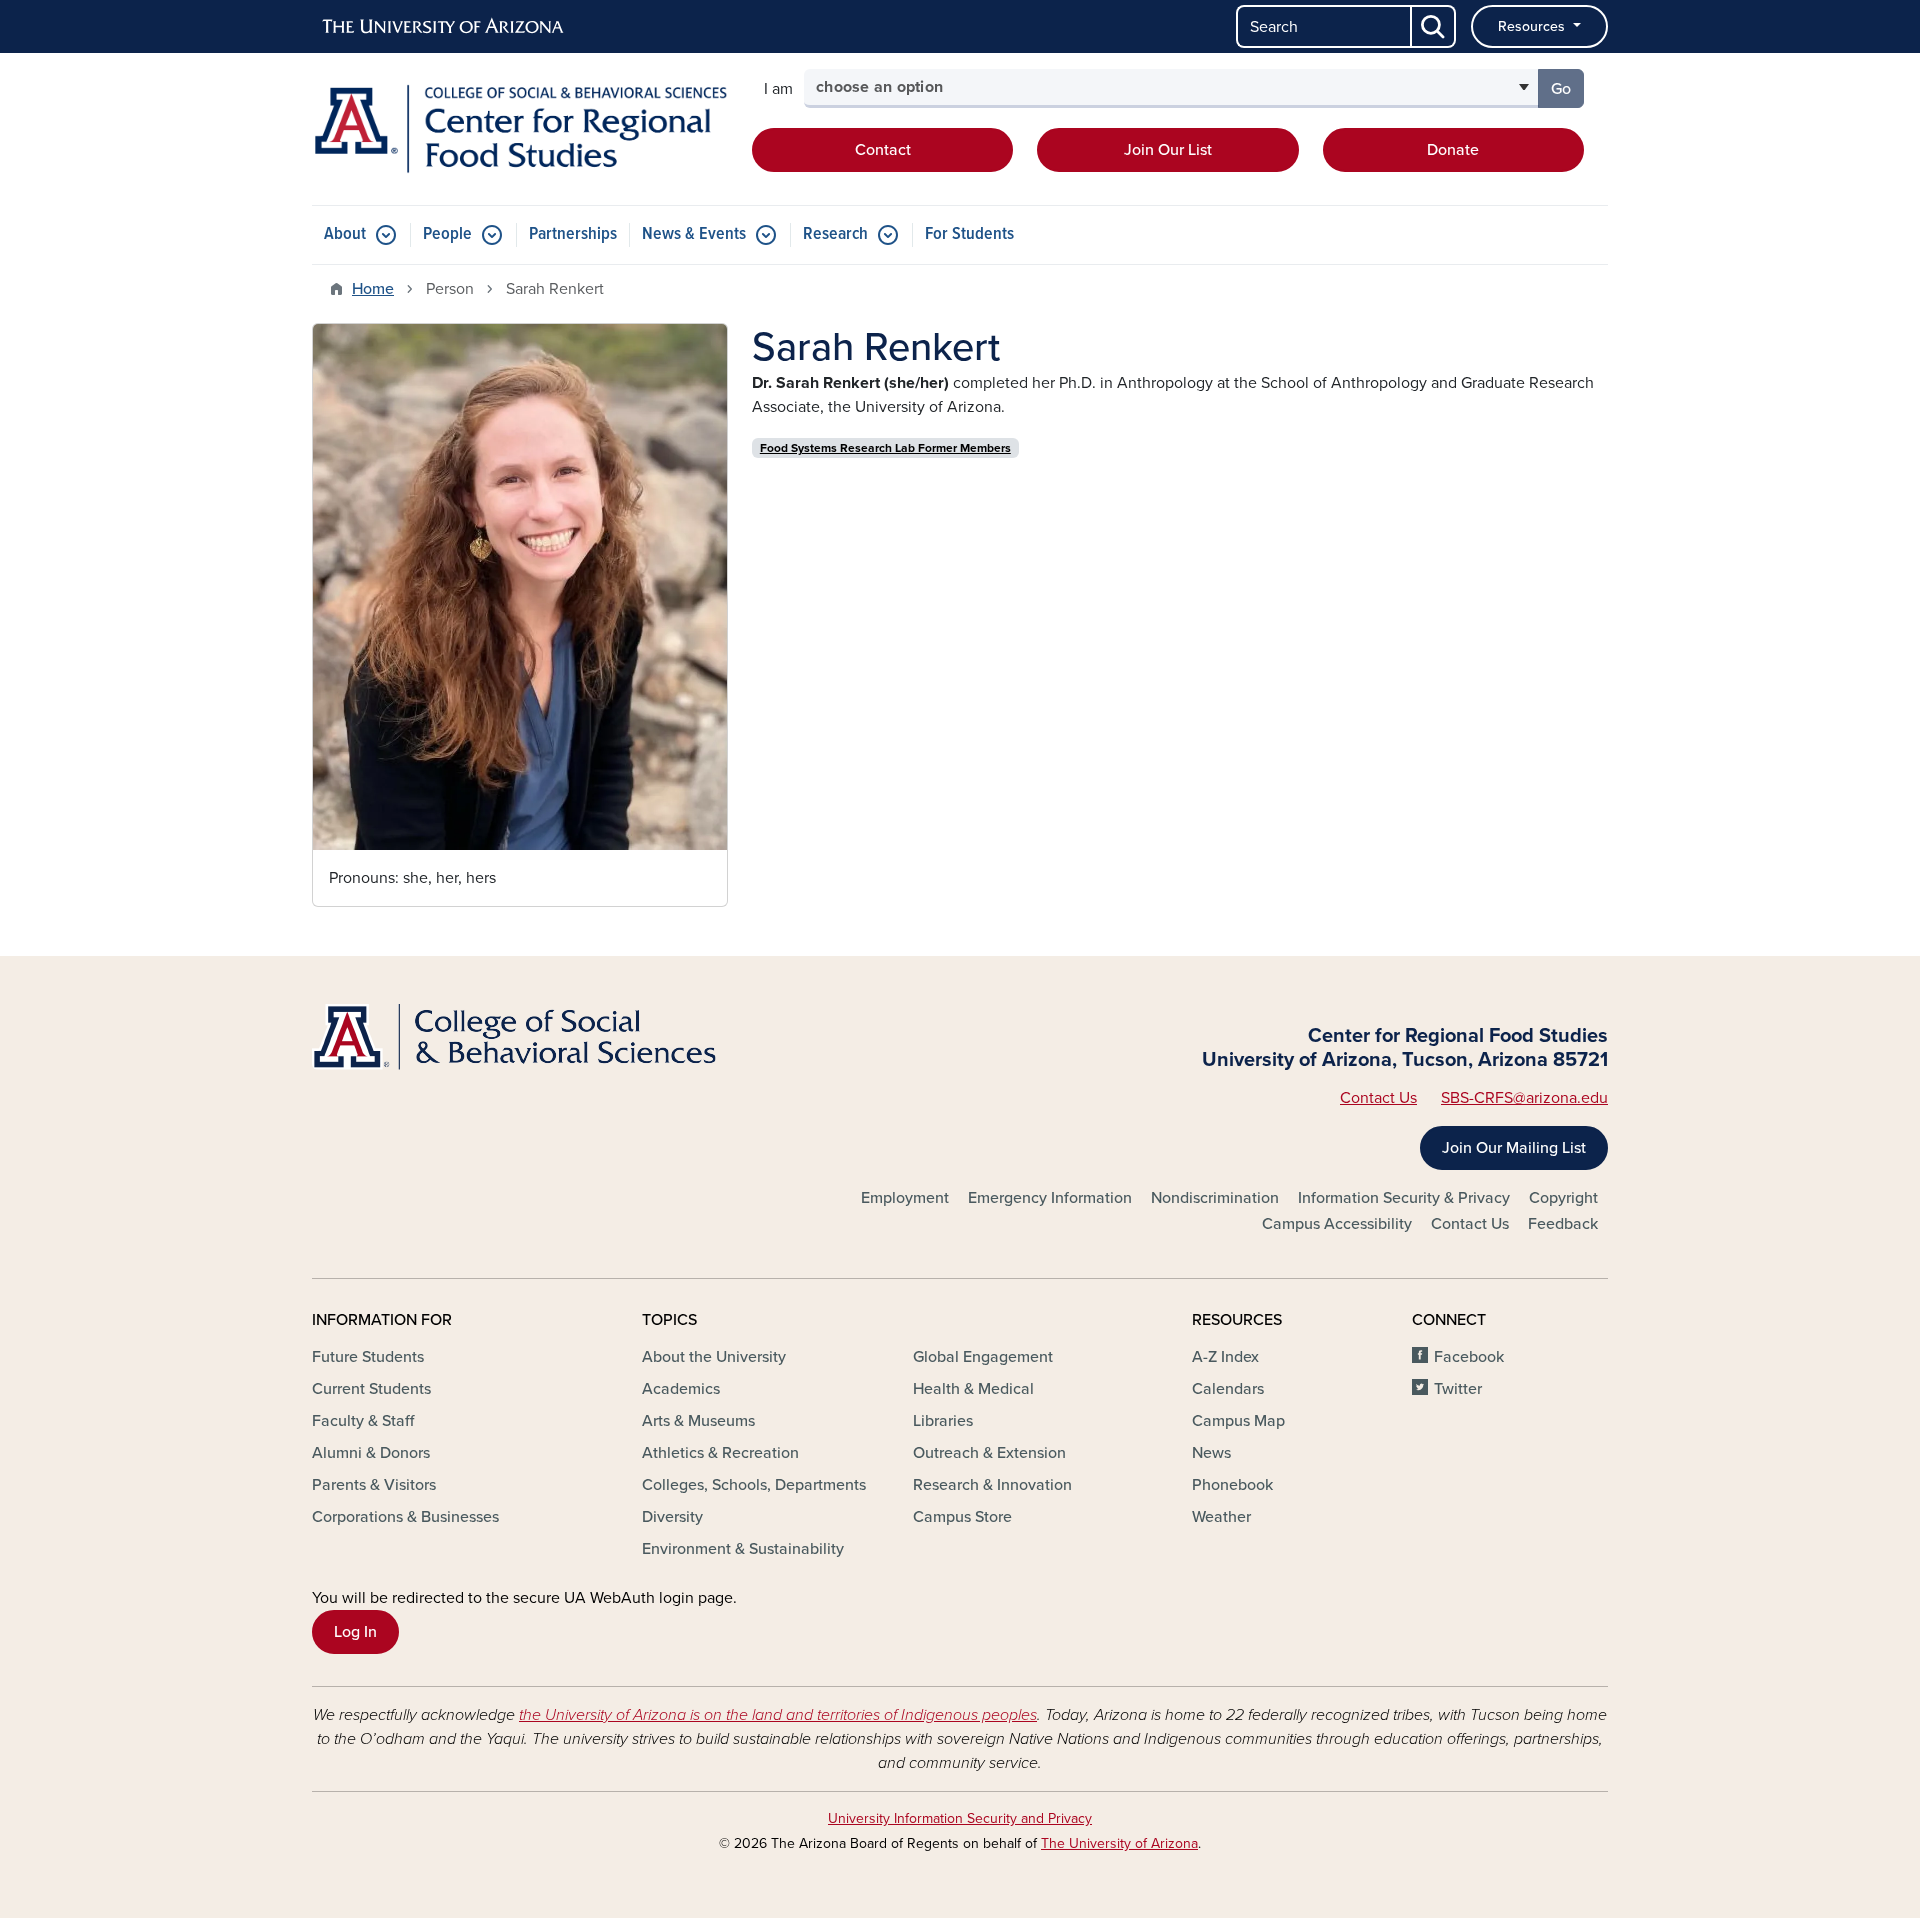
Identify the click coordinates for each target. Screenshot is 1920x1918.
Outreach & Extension (989, 1453)
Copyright (1563, 1198)
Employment (905, 1198)
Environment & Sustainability (743, 1549)
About (345, 234)
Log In (355, 1632)
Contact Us (1378, 1098)
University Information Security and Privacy (960, 1818)
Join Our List (1168, 150)
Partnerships (573, 234)
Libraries (943, 1421)
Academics (681, 1389)
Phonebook (1232, 1485)
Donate (1453, 150)
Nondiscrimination (1215, 1198)
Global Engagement (983, 1357)
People (447, 234)
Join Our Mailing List (1514, 1148)
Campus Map (1238, 1421)
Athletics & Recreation (720, 1453)
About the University (714, 1357)
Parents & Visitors (374, 1485)
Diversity (672, 1517)
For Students (969, 234)
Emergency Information (1050, 1198)
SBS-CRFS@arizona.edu (1524, 1098)
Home (373, 289)
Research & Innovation (992, 1485)
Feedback (1563, 1224)
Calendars (1228, 1389)
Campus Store (962, 1517)
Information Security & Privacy (1404, 1198)
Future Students (368, 1357)
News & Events (694, 234)
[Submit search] (1434, 26)
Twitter (1458, 1389)
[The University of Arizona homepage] (444, 27)
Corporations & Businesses (405, 1517)
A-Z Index (1225, 1357)
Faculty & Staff (363, 1421)
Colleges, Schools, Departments (754, 1485)
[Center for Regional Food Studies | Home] (520, 129)
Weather (1221, 1517)
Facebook (1469, 1357)
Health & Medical (973, 1389)
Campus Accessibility (1337, 1224)
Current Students (371, 1389)
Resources (1533, 26)
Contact (883, 150)
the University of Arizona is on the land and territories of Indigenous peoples (778, 1715)
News (1211, 1453)
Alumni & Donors (371, 1453)
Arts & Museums (698, 1421)
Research (835, 234)
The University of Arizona (1119, 1843)
